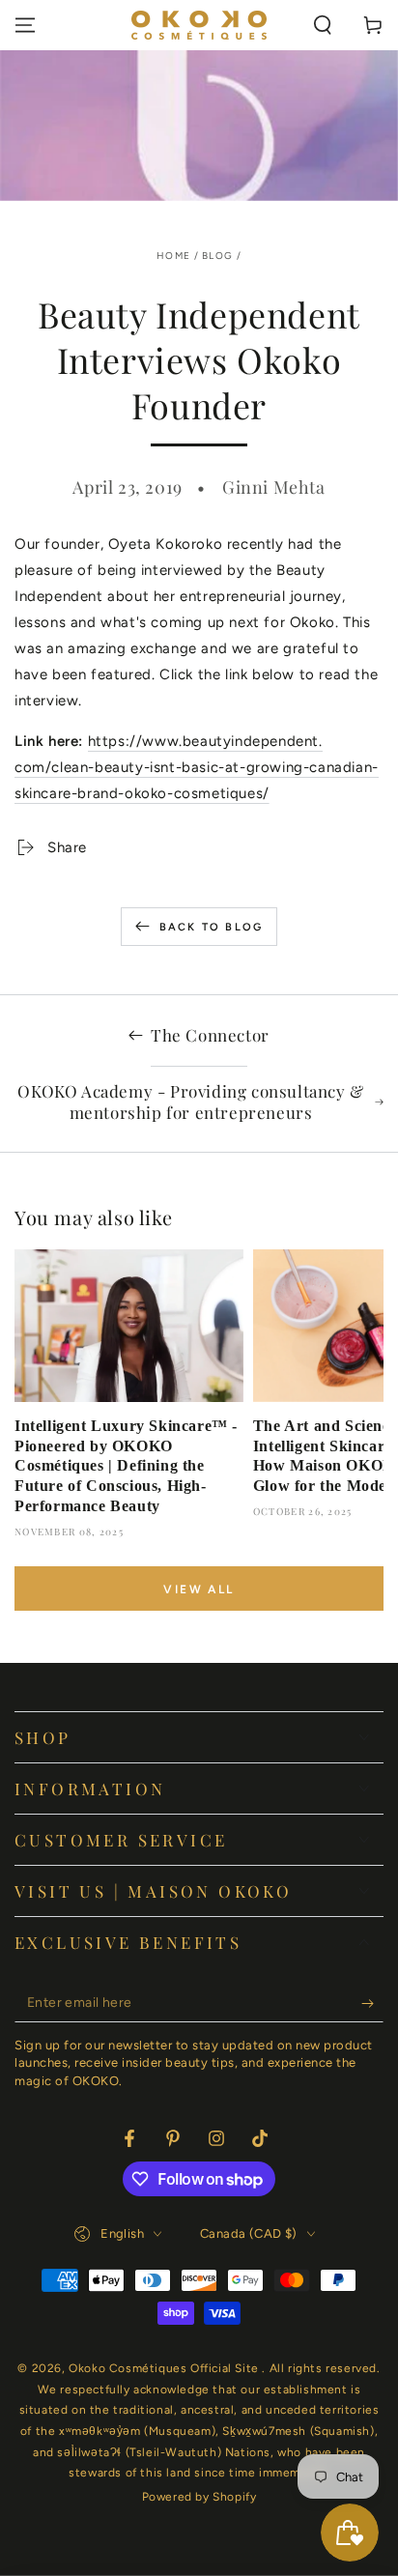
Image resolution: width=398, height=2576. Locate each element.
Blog (217, 256)
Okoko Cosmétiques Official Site (165, 2368)
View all (199, 1589)
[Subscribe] (372, 2003)
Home (173, 256)
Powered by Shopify (199, 2497)
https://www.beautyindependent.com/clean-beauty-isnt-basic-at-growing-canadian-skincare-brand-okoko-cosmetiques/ (197, 767)
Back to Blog (211, 927)
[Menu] (25, 25)
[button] (323, 25)
